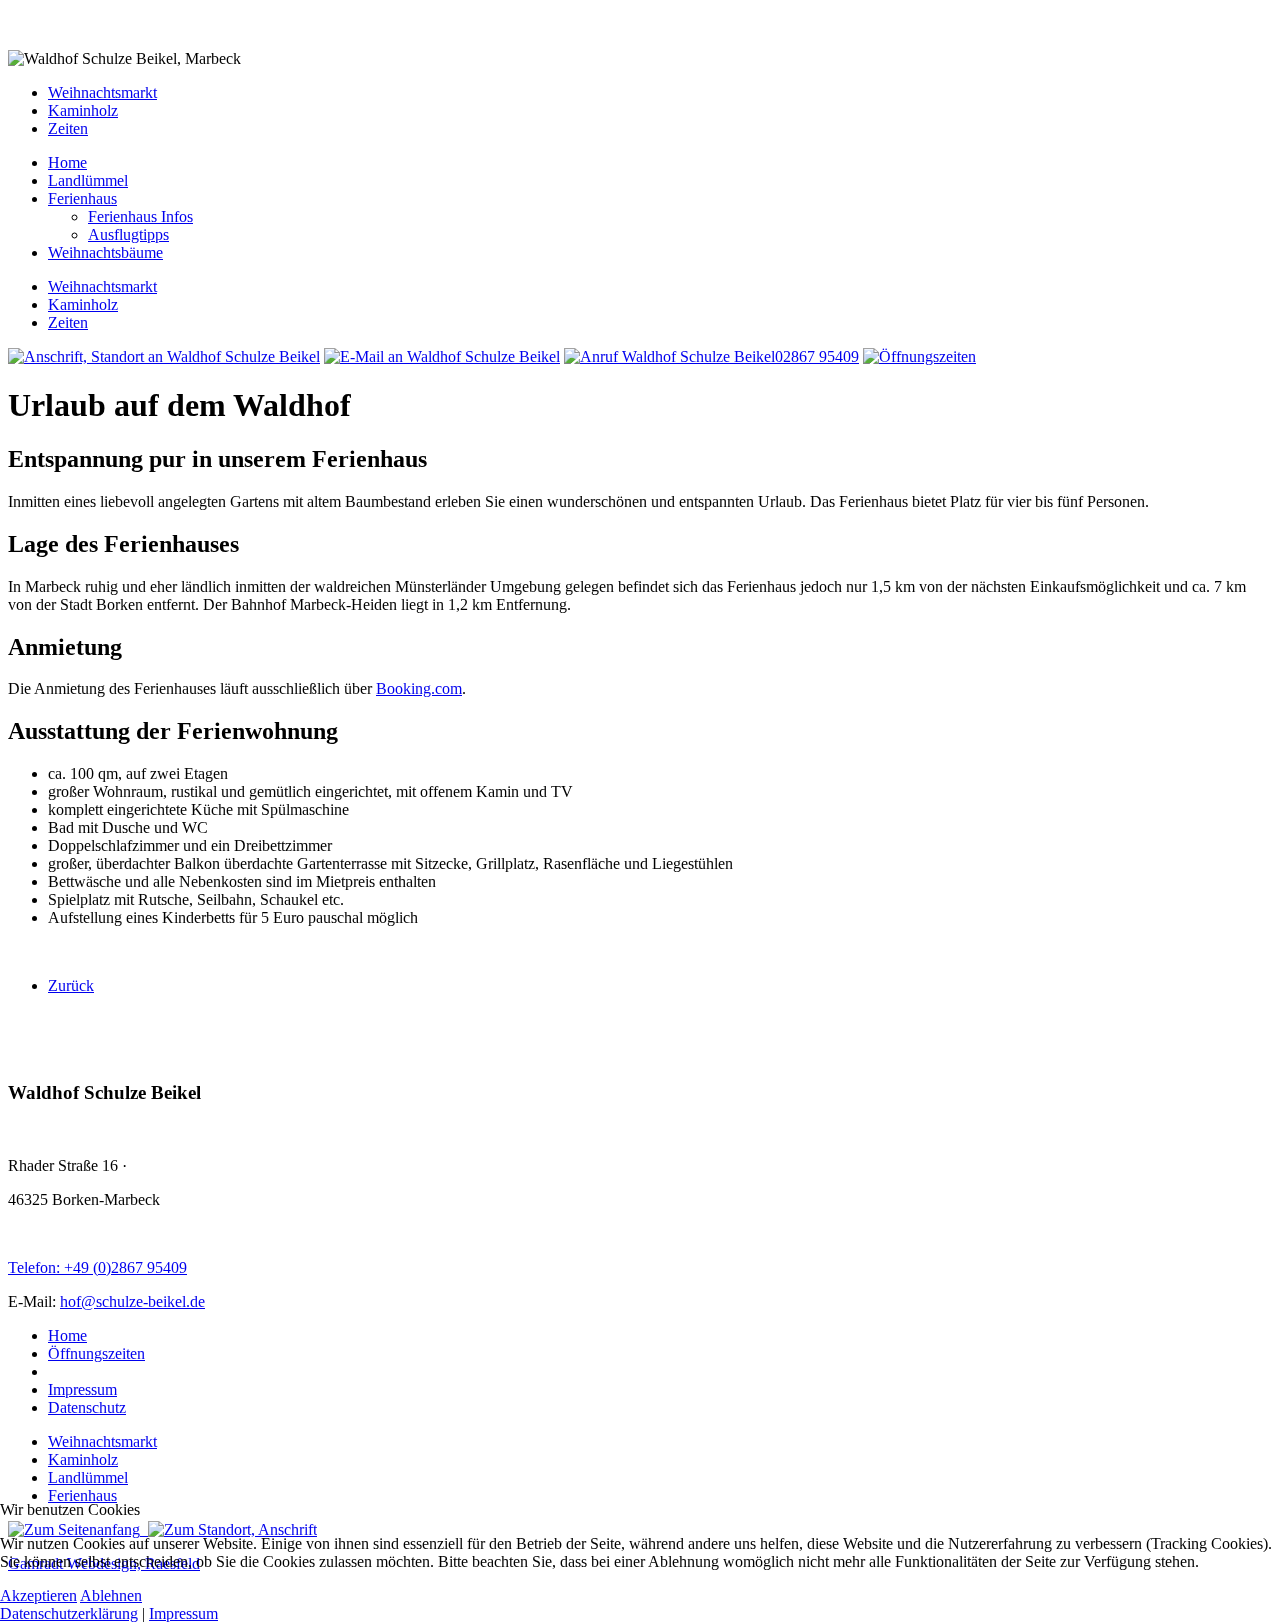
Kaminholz (83, 110)
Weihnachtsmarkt (102, 92)
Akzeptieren (38, 1595)
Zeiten (68, 128)
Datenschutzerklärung (69, 1613)
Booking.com (419, 688)
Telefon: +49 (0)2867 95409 (97, 1267)
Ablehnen (111, 1595)
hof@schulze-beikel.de (132, 1301)
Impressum (82, 1389)
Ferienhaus (82, 1495)
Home (67, 1335)
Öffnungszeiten (96, 1353)
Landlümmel (88, 1477)
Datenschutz (87, 1407)
